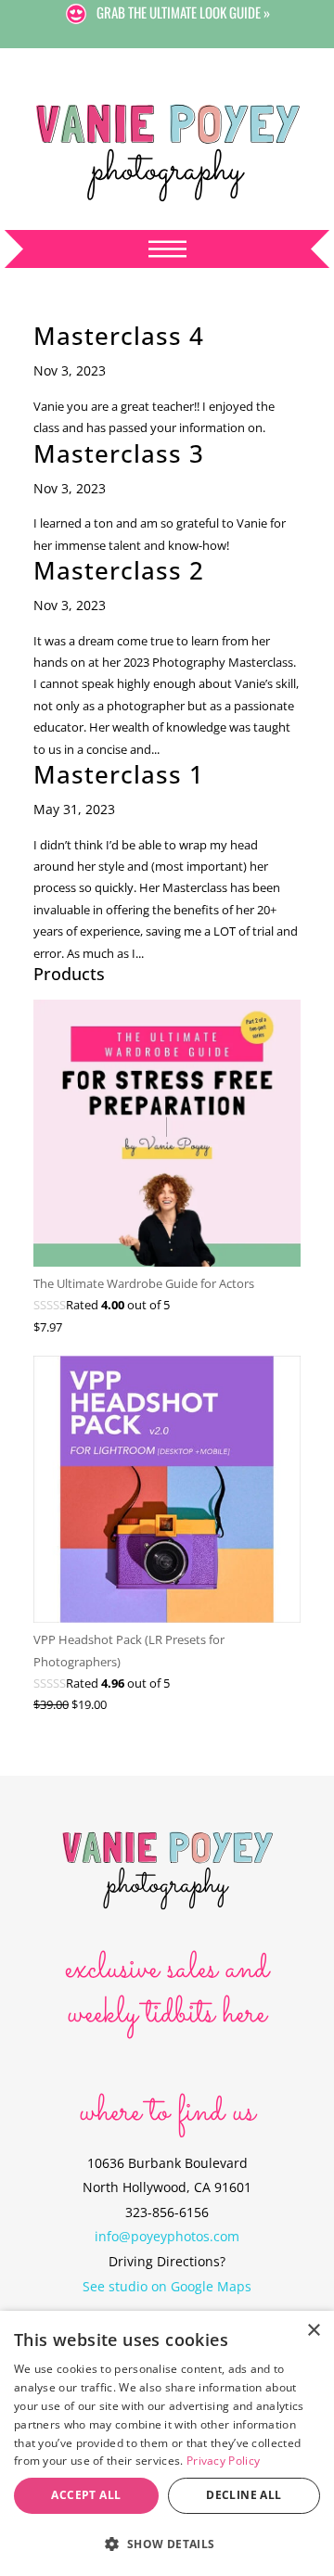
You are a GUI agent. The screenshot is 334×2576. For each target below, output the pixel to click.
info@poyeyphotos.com (167, 2236)
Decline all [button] (244, 2495)
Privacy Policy (223, 2461)
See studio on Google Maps (167, 2286)
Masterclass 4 (119, 336)
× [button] (313, 2331)
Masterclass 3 (119, 453)
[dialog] (167, 2443)
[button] (167, 2544)
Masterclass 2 (119, 570)
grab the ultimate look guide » (183, 12)
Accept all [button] (86, 2495)
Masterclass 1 (119, 774)
